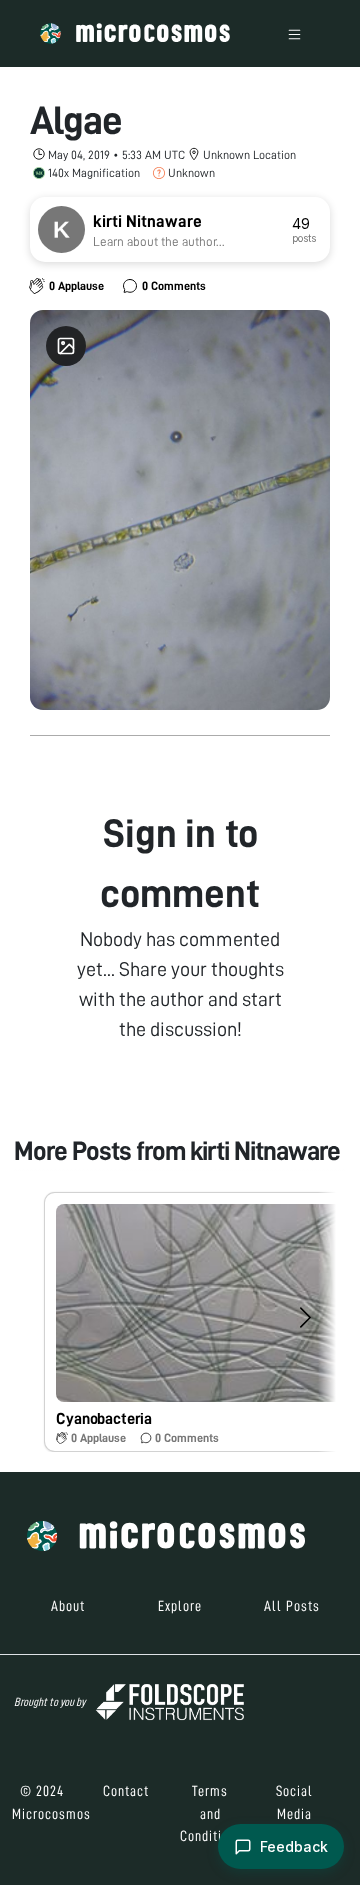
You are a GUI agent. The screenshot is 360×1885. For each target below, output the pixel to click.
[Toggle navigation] (294, 33)
